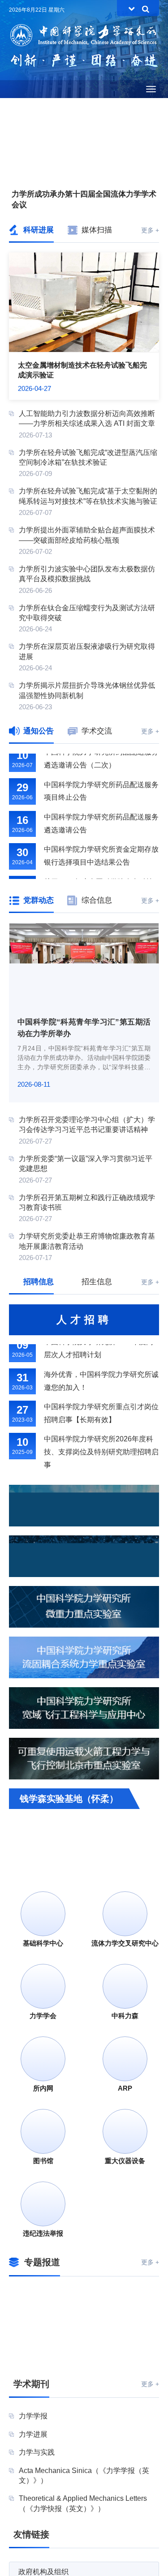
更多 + (150, 230)
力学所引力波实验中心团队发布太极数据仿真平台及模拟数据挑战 (87, 574)
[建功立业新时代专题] (44, 2325)
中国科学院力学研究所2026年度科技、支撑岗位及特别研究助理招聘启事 (101, 1443)
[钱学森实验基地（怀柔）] (84, 1834)
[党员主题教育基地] (124, 2300)
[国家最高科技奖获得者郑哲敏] (124, 2350)
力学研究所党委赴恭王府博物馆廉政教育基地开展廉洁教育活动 (87, 1241)
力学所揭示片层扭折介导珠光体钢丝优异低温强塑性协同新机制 (87, 690)
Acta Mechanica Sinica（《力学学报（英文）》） (84, 2475)
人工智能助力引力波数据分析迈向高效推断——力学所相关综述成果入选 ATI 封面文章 (87, 418)
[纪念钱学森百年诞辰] (124, 2325)
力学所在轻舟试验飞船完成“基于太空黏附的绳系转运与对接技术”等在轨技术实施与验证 (88, 496)
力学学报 (33, 2416)
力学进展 (33, 2434)
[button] (65, 172)
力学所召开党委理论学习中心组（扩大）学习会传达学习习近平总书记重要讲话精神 (87, 1125)
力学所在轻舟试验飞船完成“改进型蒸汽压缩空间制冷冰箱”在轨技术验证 (88, 457)
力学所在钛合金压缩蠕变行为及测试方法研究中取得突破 (87, 613)
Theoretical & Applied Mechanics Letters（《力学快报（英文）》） (83, 2503)
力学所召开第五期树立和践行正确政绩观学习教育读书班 (87, 1202)
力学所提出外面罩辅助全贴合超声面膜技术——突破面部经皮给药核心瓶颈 (87, 535)
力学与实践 (37, 2452)
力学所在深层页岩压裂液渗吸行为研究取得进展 (87, 651)
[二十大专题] (44, 2300)
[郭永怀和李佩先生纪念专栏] (44, 2350)
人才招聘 (84, 1320)
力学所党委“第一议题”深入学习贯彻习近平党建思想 (86, 1164)
